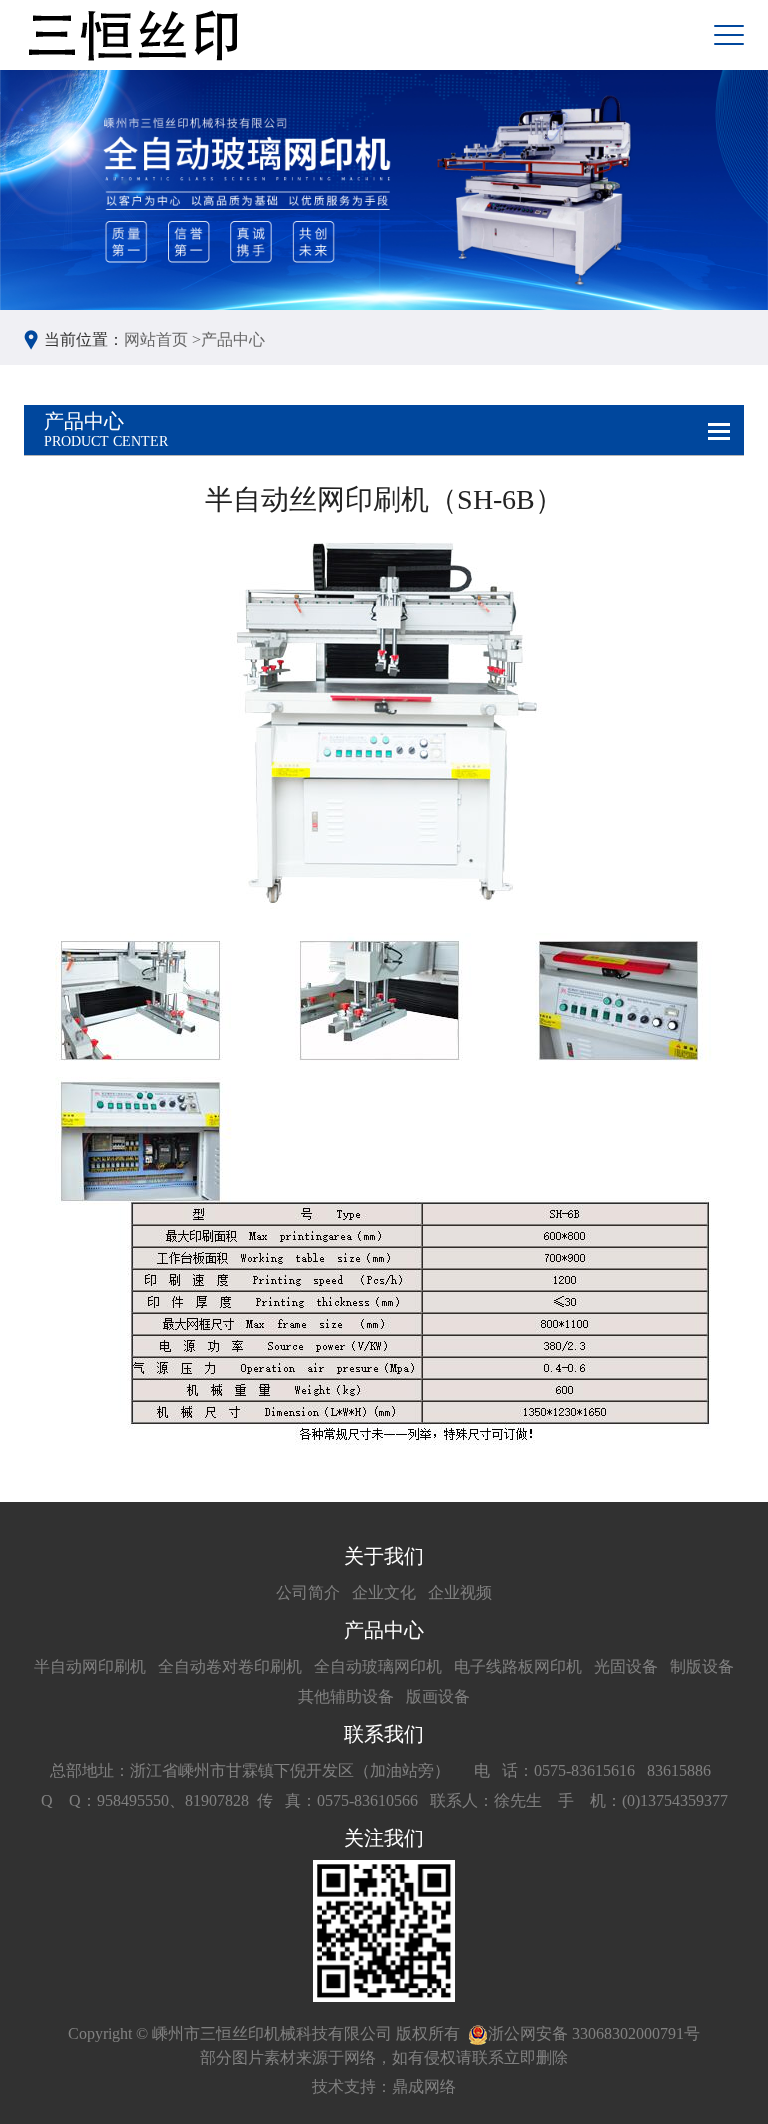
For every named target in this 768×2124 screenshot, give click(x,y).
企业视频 (460, 1592)
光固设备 (626, 1666)
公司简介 (308, 1592)
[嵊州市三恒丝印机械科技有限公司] (131, 35)
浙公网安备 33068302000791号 (594, 2033)
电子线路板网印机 (518, 1666)
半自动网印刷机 (90, 1666)
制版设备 (702, 1666)
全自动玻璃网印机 (378, 1666)
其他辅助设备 (346, 1696)
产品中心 (233, 339)
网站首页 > (162, 339)
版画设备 (438, 1696)
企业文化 (384, 1592)
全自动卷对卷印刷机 (230, 1666)
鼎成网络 (424, 2086)
